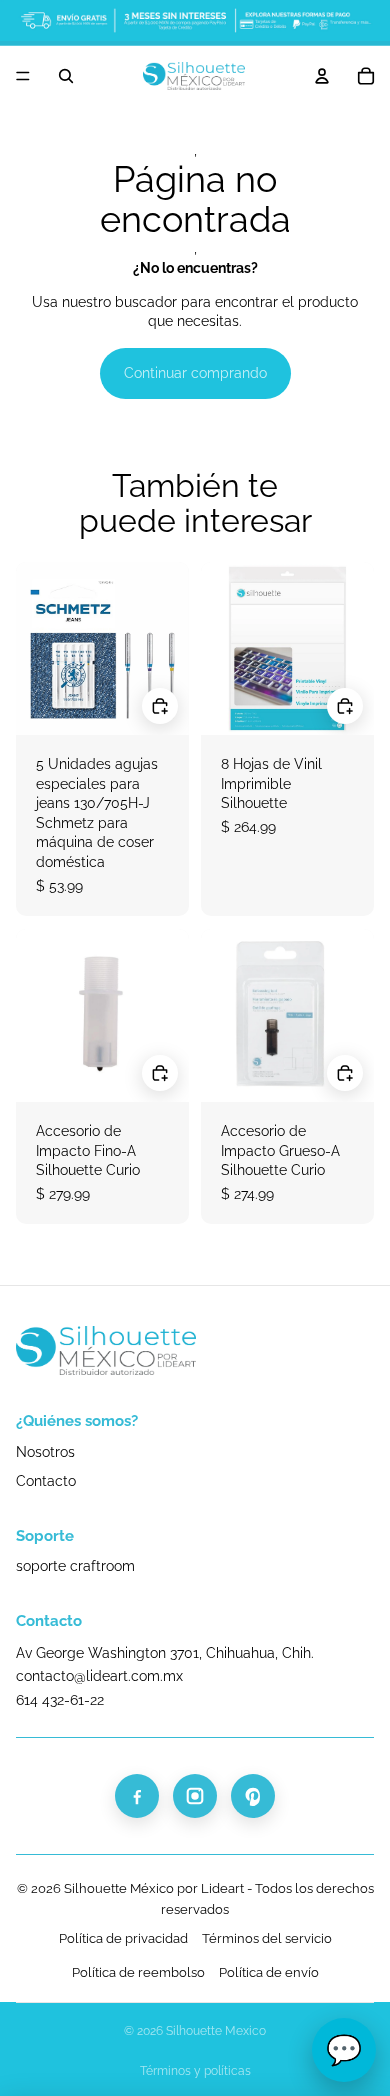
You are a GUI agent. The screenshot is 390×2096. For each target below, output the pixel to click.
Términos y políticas (195, 2071)
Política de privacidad (123, 1938)
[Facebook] (137, 1796)
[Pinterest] (253, 1796)
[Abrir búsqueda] (66, 76)
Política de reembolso (138, 1972)
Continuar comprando (195, 373)
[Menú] (23, 76)
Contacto (46, 1481)
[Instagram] (195, 1796)
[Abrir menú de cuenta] (322, 76)
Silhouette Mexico (216, 2031)
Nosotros (45, 1452)
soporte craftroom (75, 1566)
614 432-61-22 (60, 1700)
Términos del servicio (267, 1938)
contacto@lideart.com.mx (99, 1676)
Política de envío (269, 1972)
